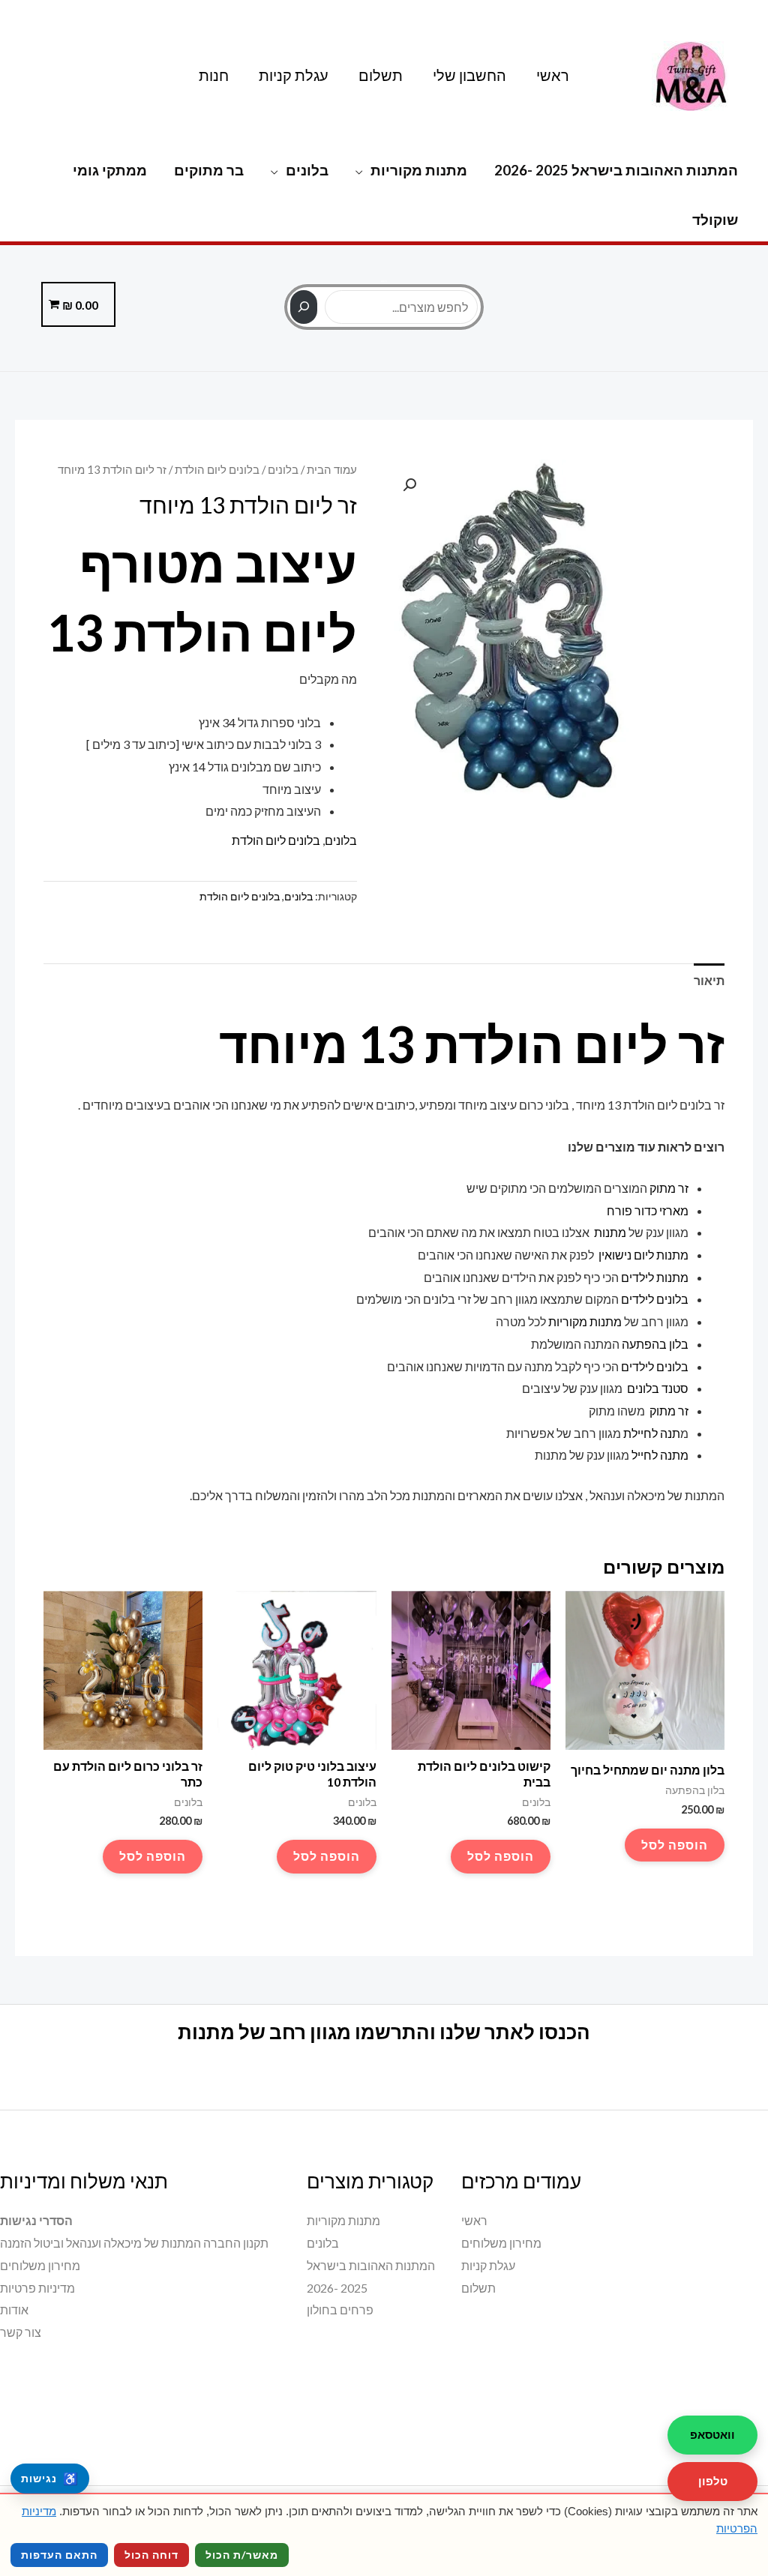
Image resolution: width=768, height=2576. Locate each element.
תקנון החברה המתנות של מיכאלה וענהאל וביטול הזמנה (134, 2243)
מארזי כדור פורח (646, 1210)
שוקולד (715, 219)
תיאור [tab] (709, 980)
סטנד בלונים (658, 1388)
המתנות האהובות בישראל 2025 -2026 (616, 170)
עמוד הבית (332, 469)
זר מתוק (669, 1188)
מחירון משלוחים (501, 2243)
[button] (409, 485)
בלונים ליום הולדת (217, 469)
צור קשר (21, 2332)
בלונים (307, 170)
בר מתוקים (209, 170)
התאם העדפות (59, 2555)
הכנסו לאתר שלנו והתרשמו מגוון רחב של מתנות (384, 2032)
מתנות (609, 1232)
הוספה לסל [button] (675, 1845)
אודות (14, 2309)
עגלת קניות (294, 75)
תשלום (381, 75)
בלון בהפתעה (655, 1344)
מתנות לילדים (655, 1277)
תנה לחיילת (652, 1433)
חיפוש (384, 281)
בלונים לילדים (655, 1299)
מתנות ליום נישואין (642, 1255)
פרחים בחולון (340, 2309)
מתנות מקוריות (419, 170)
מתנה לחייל (660, 1455)
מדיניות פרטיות (37, 2288)
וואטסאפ (712, 2434)
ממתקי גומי (110, 170)
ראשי (553, 75)
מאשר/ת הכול (242, 2555)
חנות (214, 75)
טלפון (713, 2481)
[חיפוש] (304, 307)
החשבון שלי (469, 75)
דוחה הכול (151, 2555)
